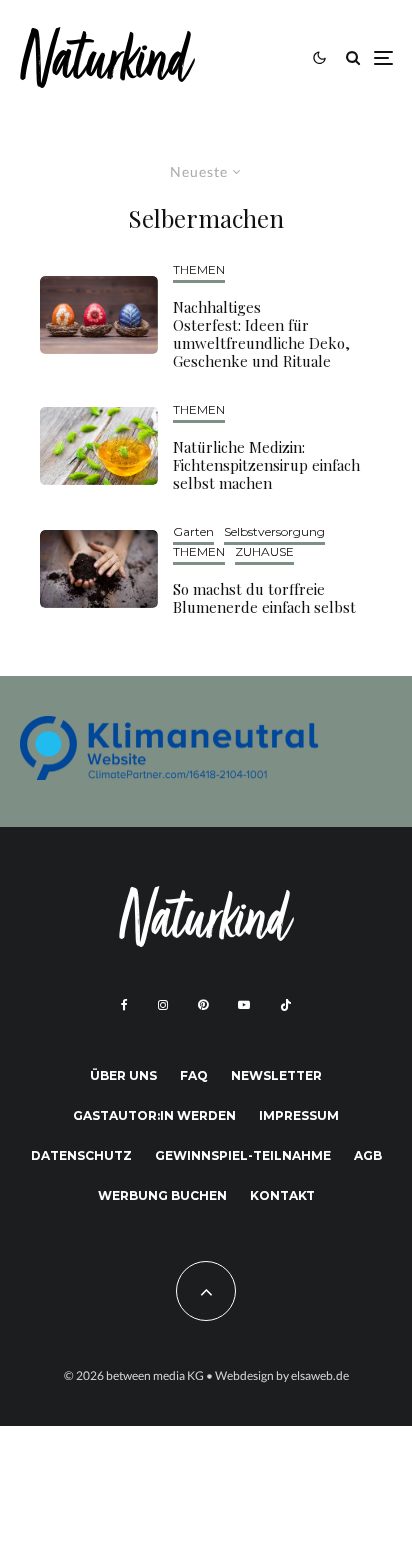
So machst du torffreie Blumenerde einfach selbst (264, 598)
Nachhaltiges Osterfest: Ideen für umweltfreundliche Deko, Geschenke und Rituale (261, 334)
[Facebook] (124, 1005)
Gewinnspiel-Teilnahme (243, 1155)
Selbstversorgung (274, 531)
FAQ (194, 1075)
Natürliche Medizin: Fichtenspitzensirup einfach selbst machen (266, 465)
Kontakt (282, 1195)
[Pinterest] (203, 1005)
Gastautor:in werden (154, 1115)
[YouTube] (244, 1005)
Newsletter (276, 1075)
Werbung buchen (162, 1195)
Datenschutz (81, 1155)
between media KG (155, 1375)
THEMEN (199, 269)
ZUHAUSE (264, 551)
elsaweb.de (320, 1375)
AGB (368, 1155)
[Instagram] (163, 1005)
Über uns (123, 1075)
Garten (193, 531)
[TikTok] (286, 1005)
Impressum (299, 1115)
